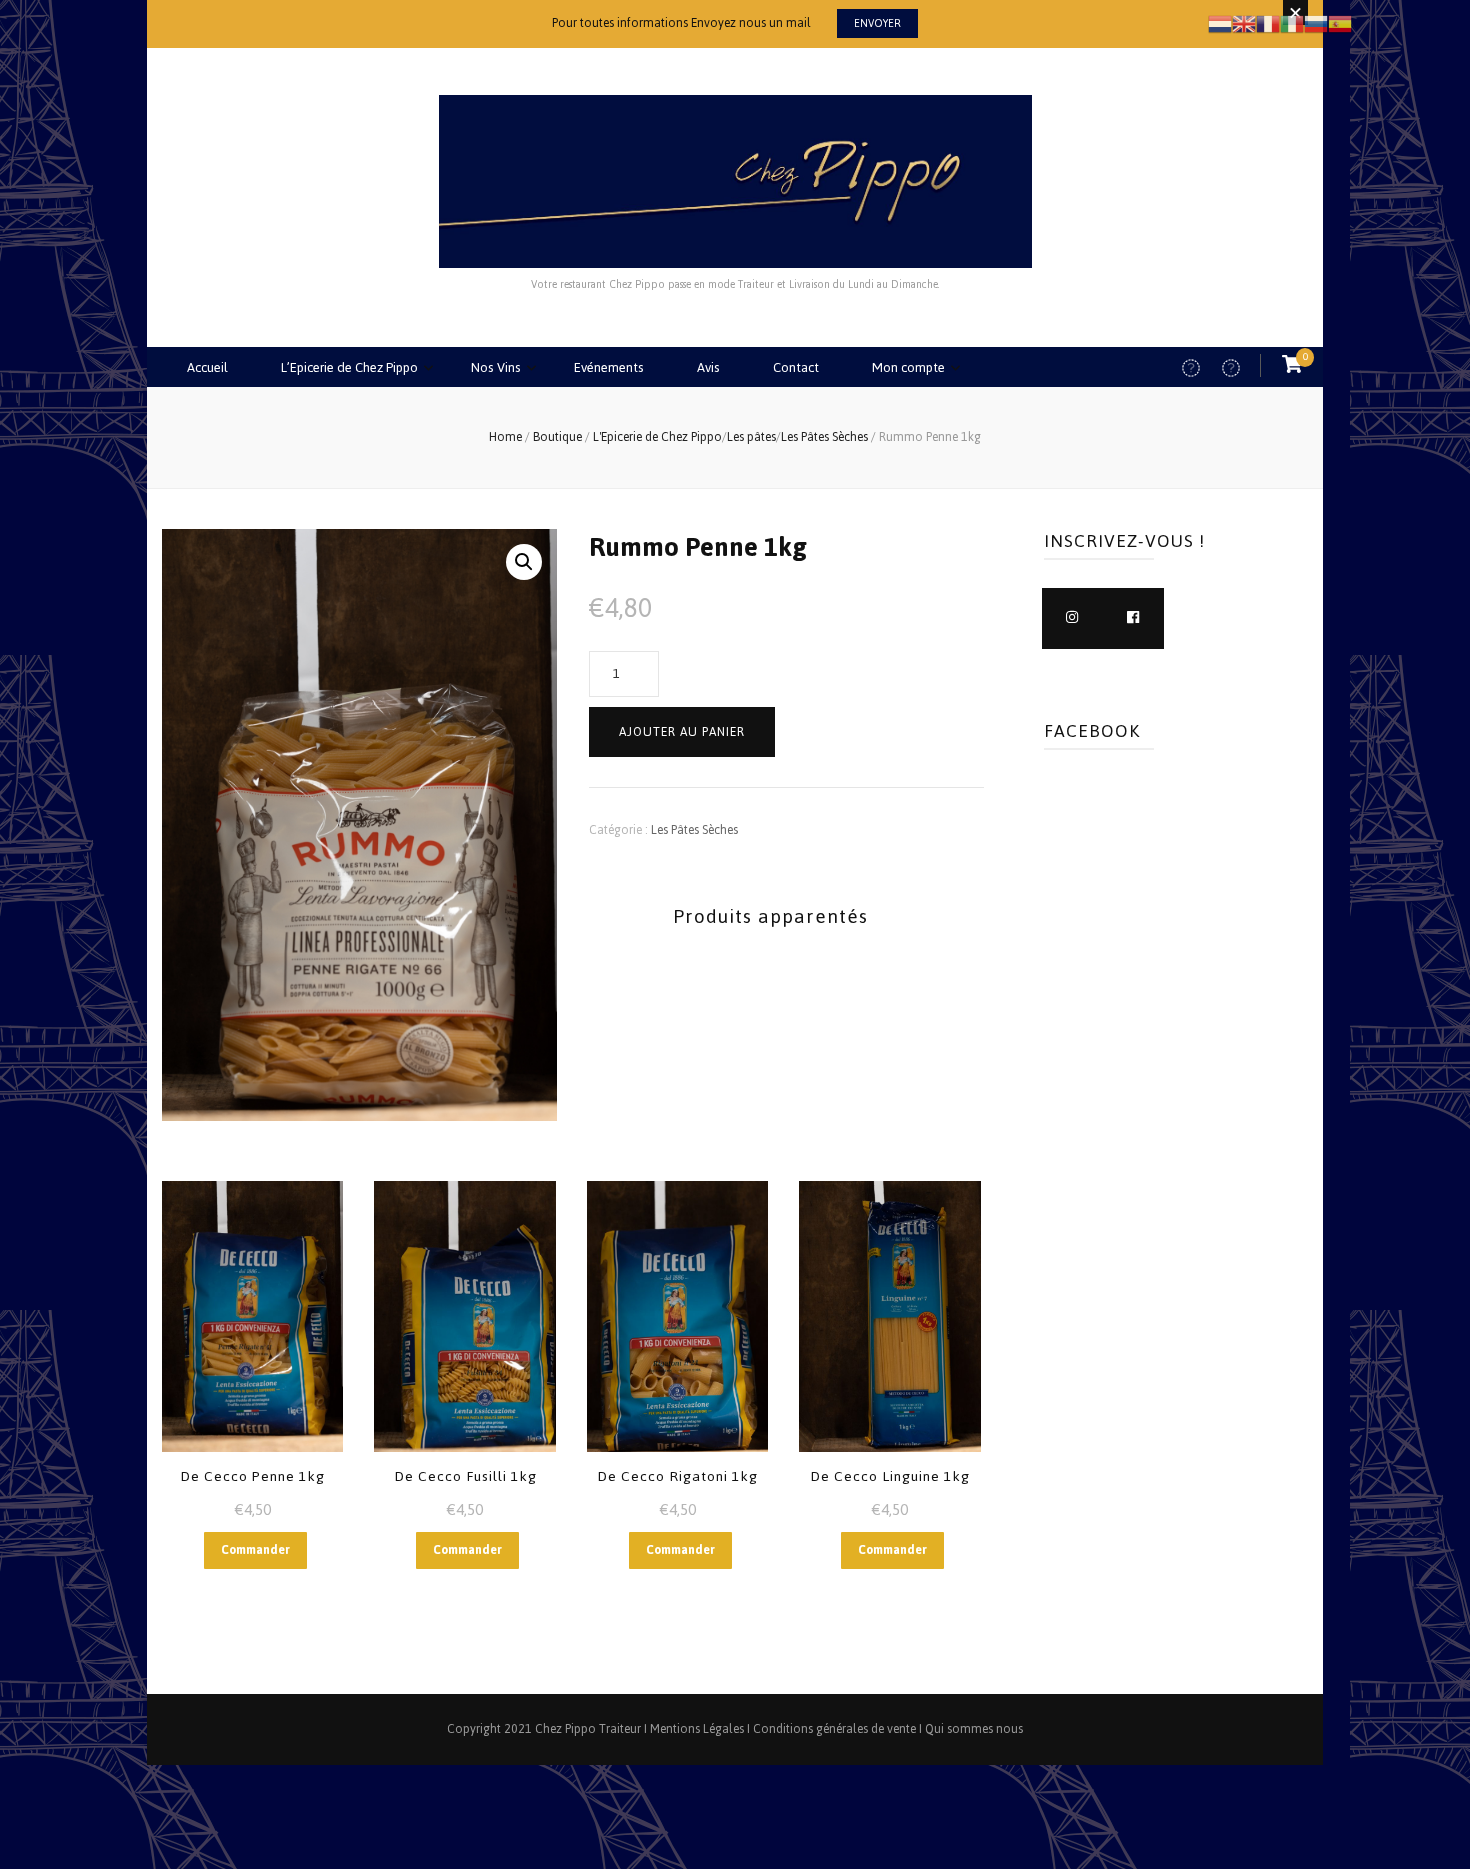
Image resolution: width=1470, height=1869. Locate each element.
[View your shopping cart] (1292, 365)
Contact (796, 367)
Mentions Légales (697, 1729)
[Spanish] (1340, 22)
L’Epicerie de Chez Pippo (349, 367)
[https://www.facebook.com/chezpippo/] (1133, 618)
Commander (255, 1550)
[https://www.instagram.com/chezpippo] (1072, 618)
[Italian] (1292, 22)
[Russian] (1316, 22)
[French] (1268, 22)
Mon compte (908, 367)
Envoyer (877, 23)
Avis (708, 367)
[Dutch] (1220, 22)
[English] (1244, 22)
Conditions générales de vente (834, 1729)
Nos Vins (496, 367)
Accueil (207, 367)
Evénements (609, 367)
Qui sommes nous (974, 1729)
